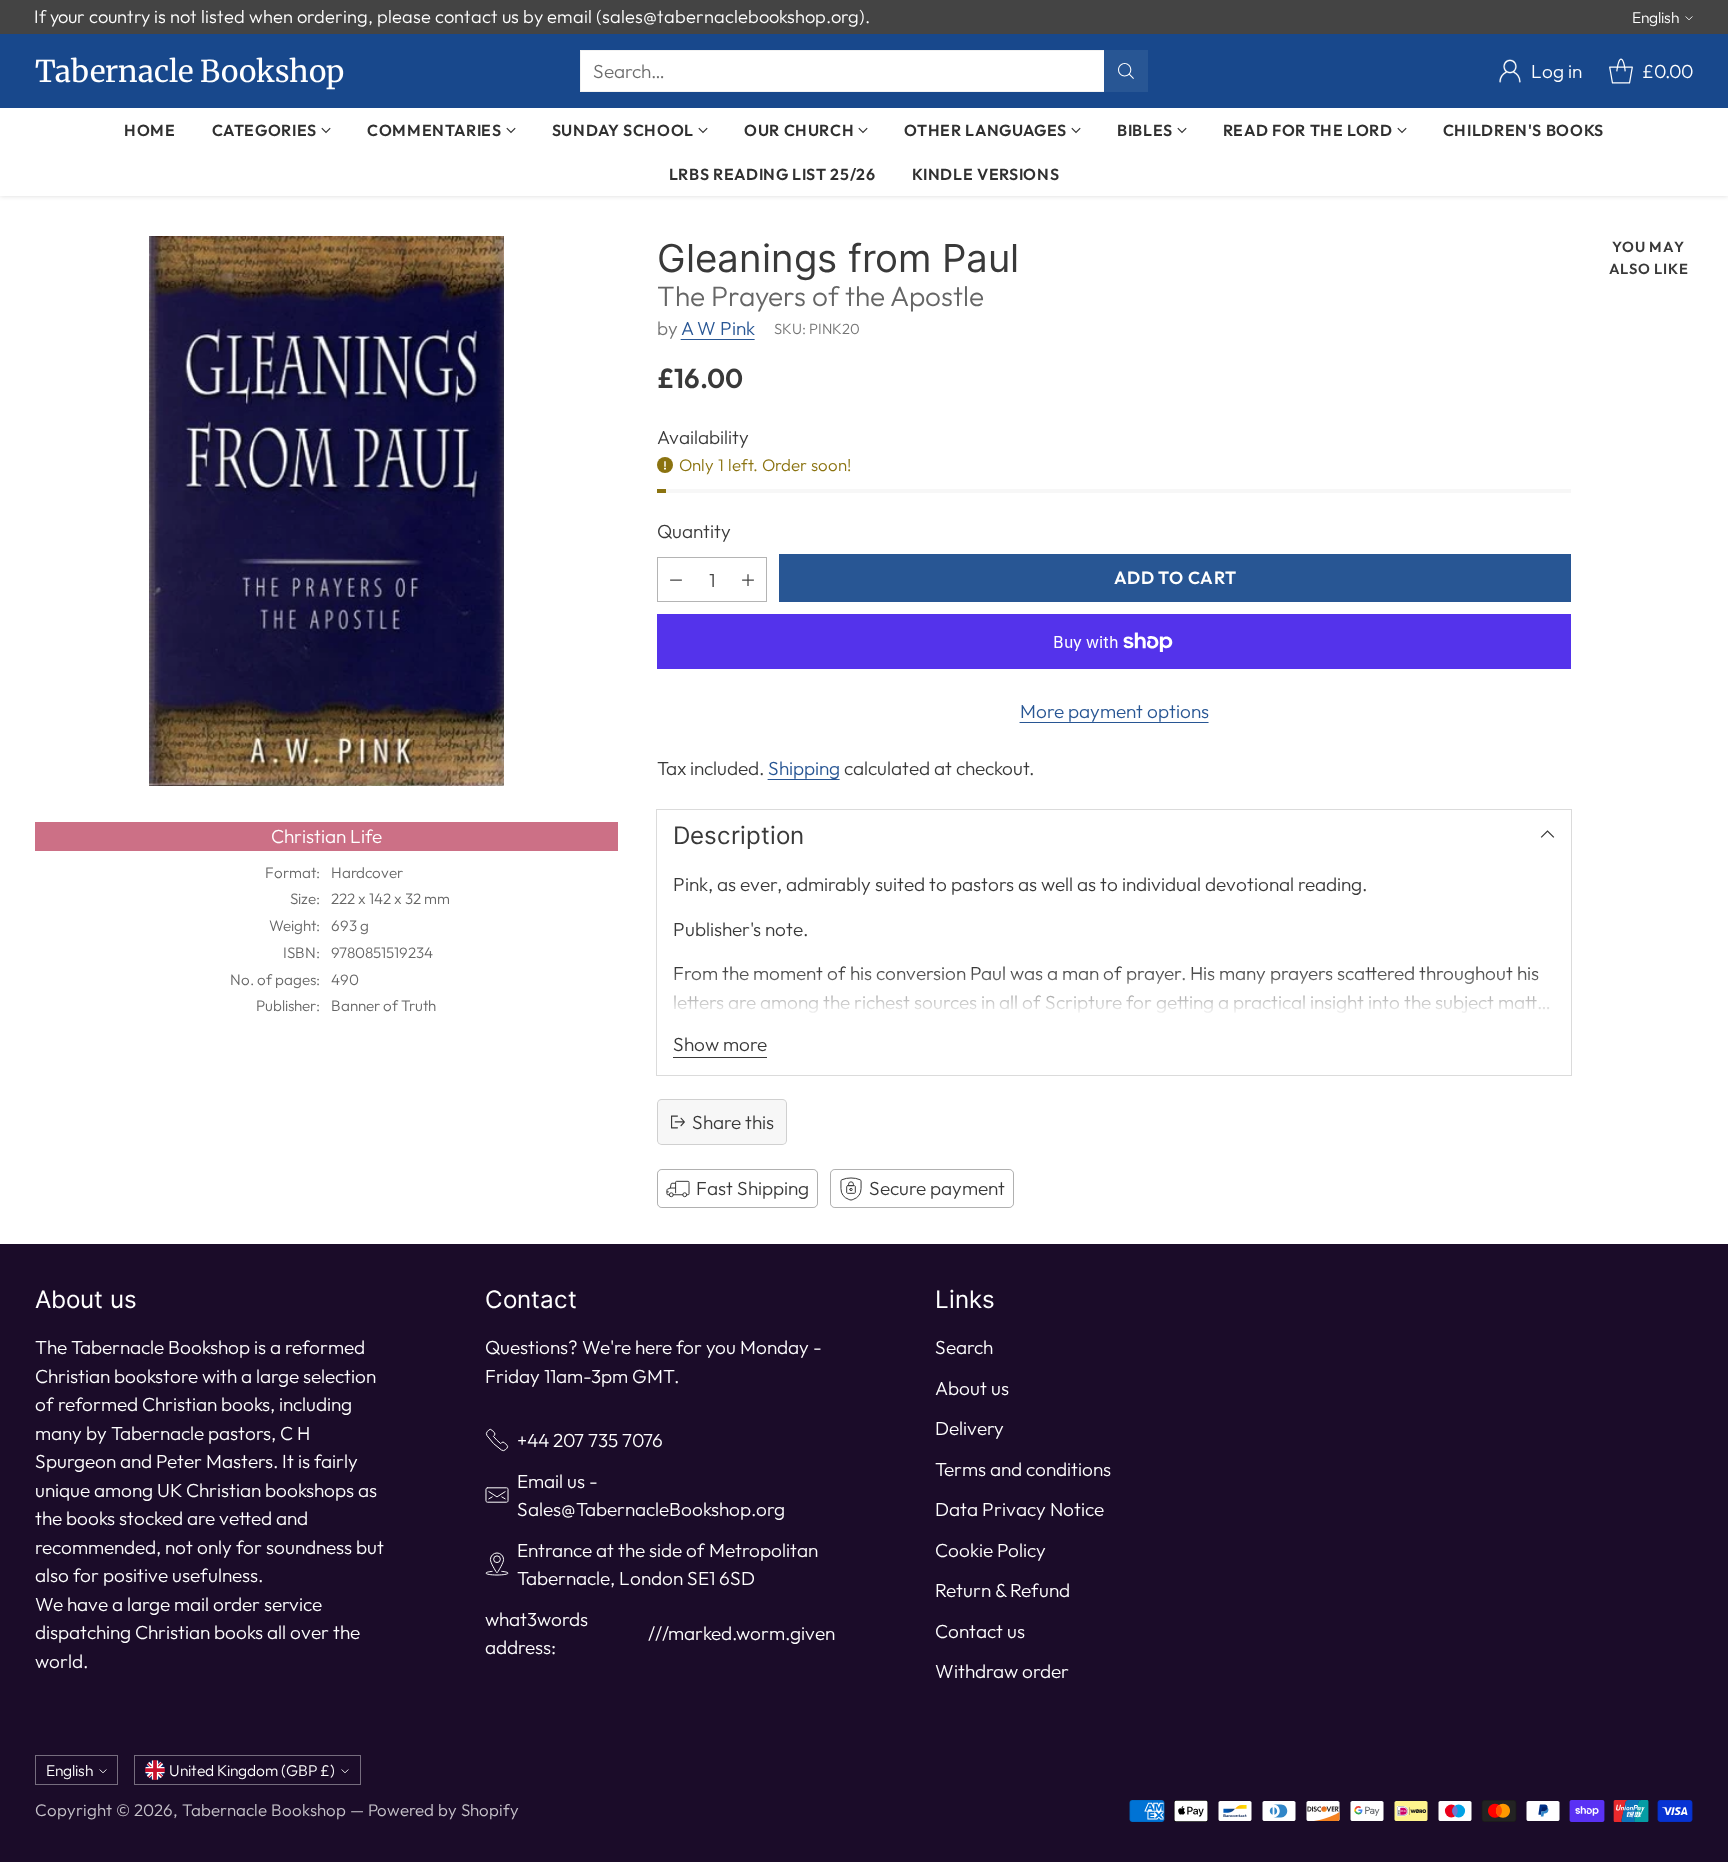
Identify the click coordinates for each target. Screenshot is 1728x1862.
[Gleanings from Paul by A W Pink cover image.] (326, 511)
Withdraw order (1002, 1671)
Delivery (969, 1428)
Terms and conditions (1023, 1469)
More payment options (1114, 711)
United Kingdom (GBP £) (252, 1770)
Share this (733, 1122)
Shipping (804, 768)
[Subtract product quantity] (676, 579)
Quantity (694, 531)
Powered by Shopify (443, 1809)
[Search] (1126, 71)
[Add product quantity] (748, 579)
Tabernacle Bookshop (264, 1809)
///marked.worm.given (741, 1633)
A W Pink (718, 328)
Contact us (980, 1631)
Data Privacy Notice (1019, 1509)
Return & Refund (1002, 1590)
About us (972, 1388)
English (1655, 17)
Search (964, 1347)
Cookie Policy (990, 1550)
